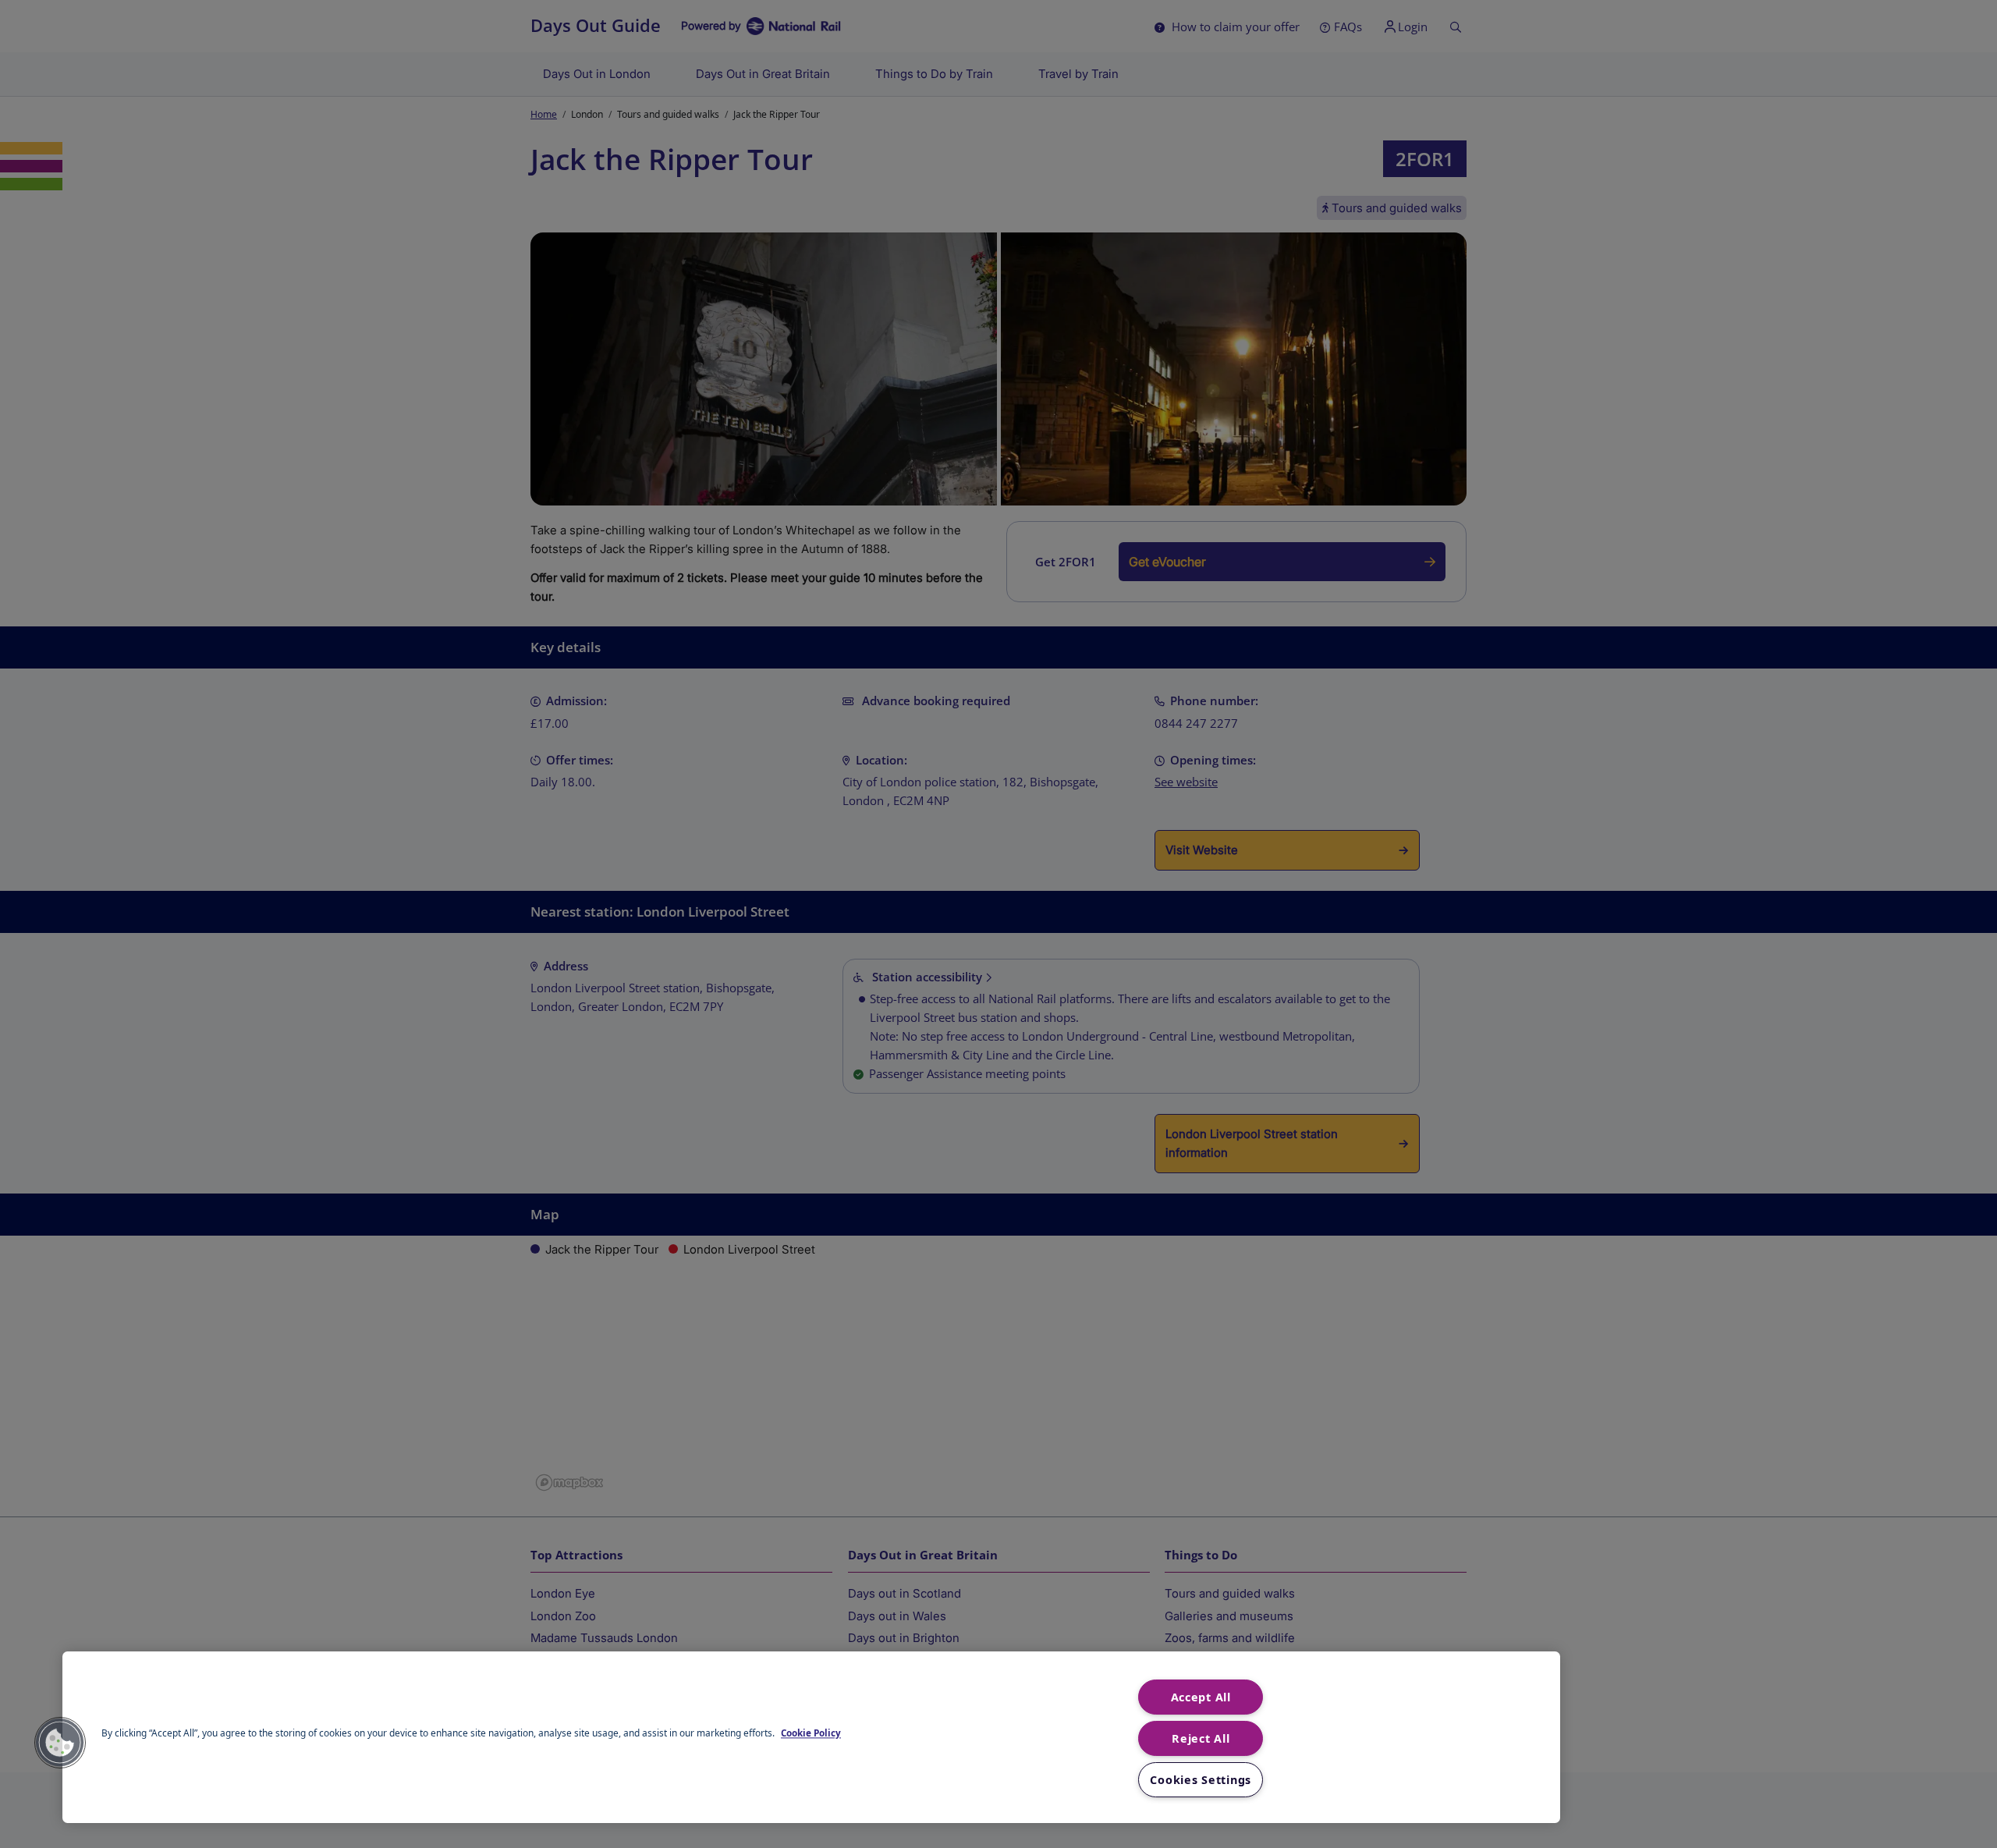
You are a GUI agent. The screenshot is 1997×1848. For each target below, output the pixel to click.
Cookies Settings (1201, 1780)
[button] (60, 1743)
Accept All (1201, 1697)
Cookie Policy (811, 1733)
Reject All (1201, 1738)
